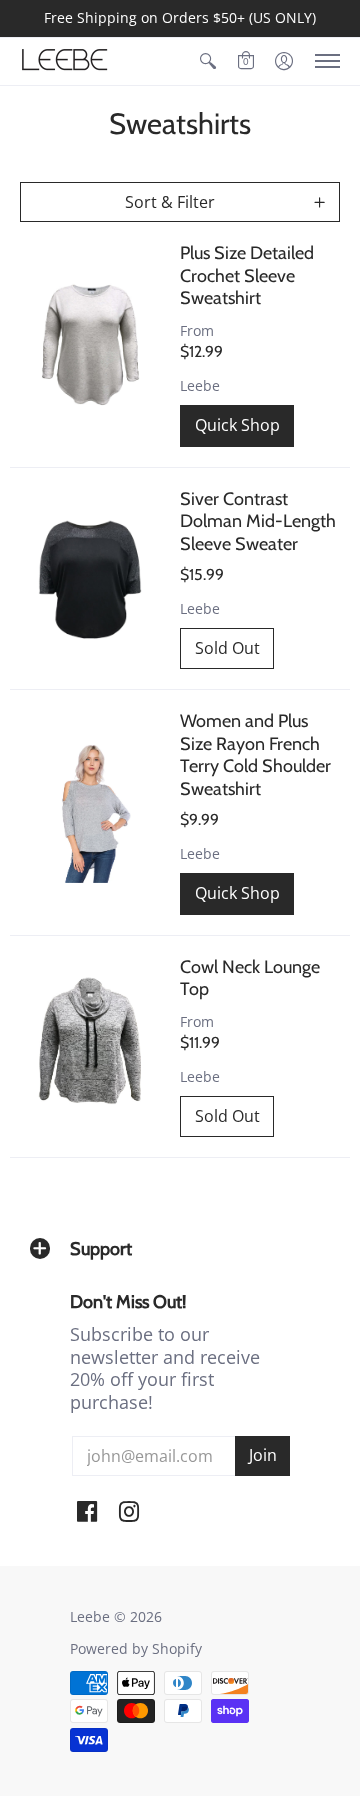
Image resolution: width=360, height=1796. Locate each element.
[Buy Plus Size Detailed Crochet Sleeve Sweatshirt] (90, 345)
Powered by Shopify (136, 1649)
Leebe (200, 386)
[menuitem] (208, 61)
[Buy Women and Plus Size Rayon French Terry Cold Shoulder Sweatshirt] (90, 813)
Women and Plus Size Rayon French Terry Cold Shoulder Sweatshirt (255, 755)
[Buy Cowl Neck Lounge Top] (90, 1047)
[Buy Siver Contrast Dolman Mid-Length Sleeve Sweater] (90, 579)
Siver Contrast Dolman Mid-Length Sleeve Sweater (258, 521)
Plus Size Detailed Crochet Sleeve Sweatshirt (247, 275)
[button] (208, 61)
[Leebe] (65, 61)
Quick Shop (237, 425)
